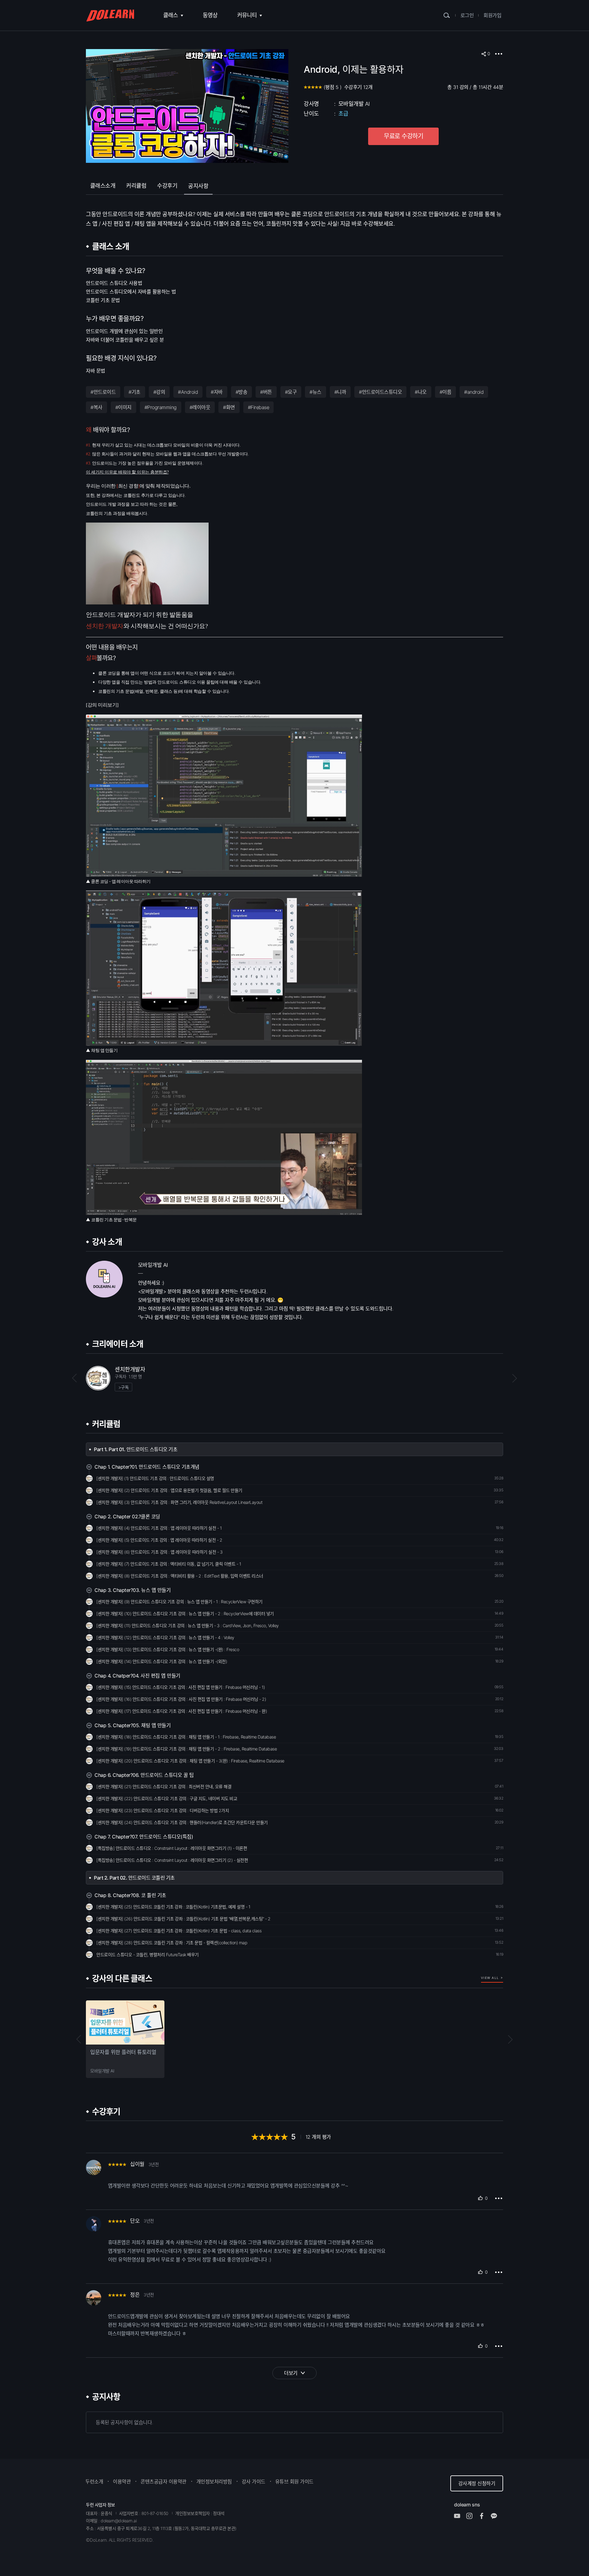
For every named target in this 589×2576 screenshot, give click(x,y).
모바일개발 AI (354, 104)
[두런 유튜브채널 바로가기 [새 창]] (460, 2516)
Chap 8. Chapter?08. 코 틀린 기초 (130, 1895)
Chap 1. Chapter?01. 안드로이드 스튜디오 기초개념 (147, 1467)
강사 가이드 (254, 2482)
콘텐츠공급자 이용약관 (164, 2482)
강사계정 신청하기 (477, 2483)
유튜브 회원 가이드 (294, 2482)
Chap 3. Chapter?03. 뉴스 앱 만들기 (133, 1590)
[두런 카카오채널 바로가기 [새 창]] (497, 2516)
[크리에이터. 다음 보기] (510, 1378)
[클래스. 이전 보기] (79, 2039)
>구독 (124, 1387)
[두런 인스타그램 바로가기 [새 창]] (472, 2516)
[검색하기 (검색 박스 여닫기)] (447, 15)
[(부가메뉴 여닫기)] (499, 54)
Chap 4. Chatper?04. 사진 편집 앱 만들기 (137, 1676)
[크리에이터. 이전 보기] (79, 1378)
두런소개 (94, 2482)
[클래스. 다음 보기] (510, 2039)
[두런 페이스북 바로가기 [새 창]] (485, 2516)
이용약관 (122, 2482)
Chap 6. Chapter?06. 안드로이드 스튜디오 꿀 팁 (144, 1775)
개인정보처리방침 (214, 2482)
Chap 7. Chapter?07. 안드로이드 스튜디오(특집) (144, 1837)
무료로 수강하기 (403, 136)
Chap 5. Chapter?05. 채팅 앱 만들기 (133, 1725)
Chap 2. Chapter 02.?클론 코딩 (127, 1516)
